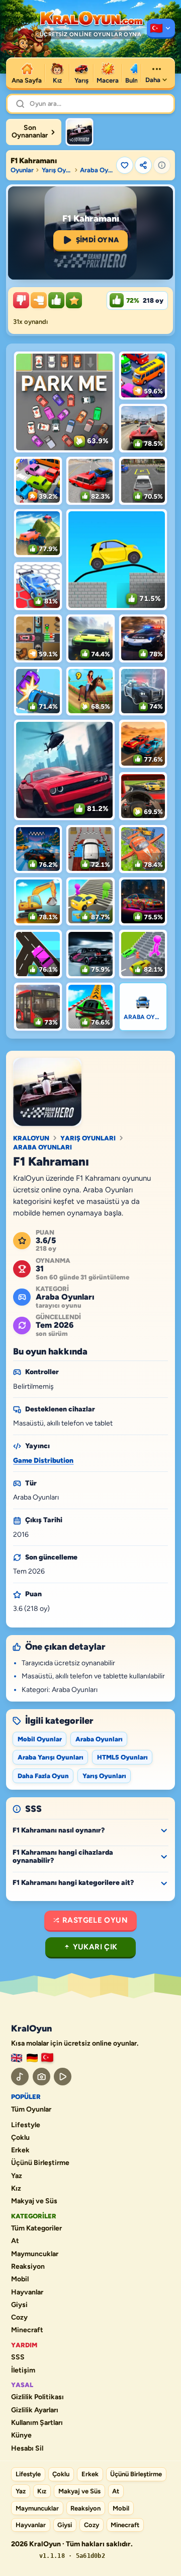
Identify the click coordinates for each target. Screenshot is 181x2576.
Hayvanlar (27, 2292)
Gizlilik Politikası (37, 2397)
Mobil (20, 2279)
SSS (18, 2357)
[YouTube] (63, 2077)
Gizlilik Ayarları (35, 2410)
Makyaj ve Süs (34, 2201)
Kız (16, 2189)
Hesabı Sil (27, 2449)
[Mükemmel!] (74, 300)
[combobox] (98, 104)
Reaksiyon (28, 2267)
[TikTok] (20, 2077)
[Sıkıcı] (21, 300)
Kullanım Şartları (37, 2423)
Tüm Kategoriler (36, 2228)
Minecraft (27, 2330)
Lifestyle (26, 2125)
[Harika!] (56, 300)
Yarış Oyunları (57, 170)
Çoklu (20, 2138)
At (15, 2241)
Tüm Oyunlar (31, 2110)
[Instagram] (41, 2077)
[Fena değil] (39, 300)
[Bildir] (162, 165)
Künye (21, 2435)
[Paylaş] (143, 165)
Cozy (19, 2318)
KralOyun (31, 1138)
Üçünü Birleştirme (40, 2163)
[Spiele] (32, 2058)
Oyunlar (22, 170)
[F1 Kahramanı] (79, 132)
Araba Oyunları (97, 170)
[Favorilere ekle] (125, 165)
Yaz (17, 2176)
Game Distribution (43, 1461)
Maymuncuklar (35, 2254)
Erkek (20, 2150)
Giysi (19, 2305)
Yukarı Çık (95, 1947)
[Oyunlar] (161, 29)
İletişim (23, 2370)
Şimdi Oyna (98, 240)
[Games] (17, 2058)
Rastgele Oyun (95, 1920)
